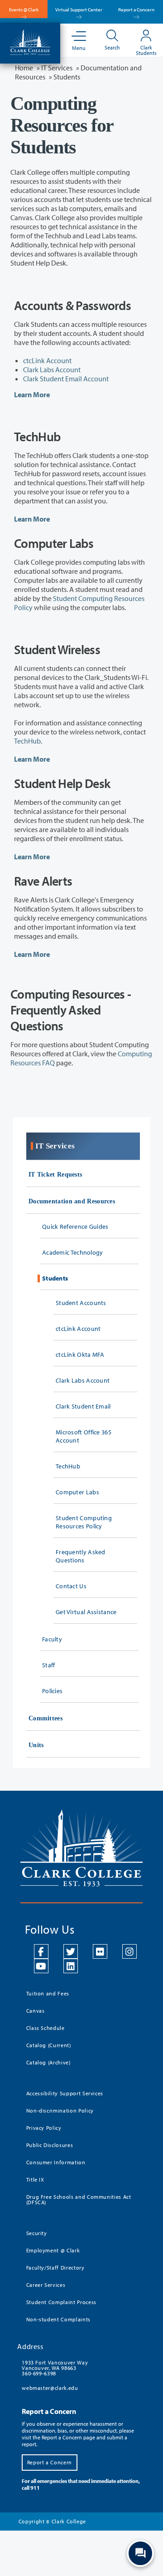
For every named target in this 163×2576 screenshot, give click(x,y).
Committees (46, 1718)
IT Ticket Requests (55, 1175)
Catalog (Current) (49, 2045)
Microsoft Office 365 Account (84, 1436)
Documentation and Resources (72, 1201)
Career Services (46, 2285)
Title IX (35, 2180)
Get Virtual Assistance (86, 1612)
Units (36, 1745)
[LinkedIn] (71, 1966)
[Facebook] (41, 1951)
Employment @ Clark (53, 2250)
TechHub (27, 741)
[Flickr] (100, 1951)
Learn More (32, 394)
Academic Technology (73, 1252)
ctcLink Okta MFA (80, 1354)
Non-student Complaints (58, 2319)
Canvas (36, 2011)
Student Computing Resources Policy (84, 1522)
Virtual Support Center (79, 10)
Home (24, 68)
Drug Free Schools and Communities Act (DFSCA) (79, 2199)
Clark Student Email (83, 1406)
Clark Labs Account (52, 369)
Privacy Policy (44, 2128)
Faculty (52, 1639)
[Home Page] (30, 41)
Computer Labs (77, 1492)
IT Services (57, 68)
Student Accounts (81, 1303)
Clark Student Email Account (66, 379)
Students (55, 1278)
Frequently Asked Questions (81, 1556)
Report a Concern (136, 10)
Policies (52, 1691)
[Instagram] (129, 1951)
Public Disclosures (50, 2145)
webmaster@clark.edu (50, 2388)
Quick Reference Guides (75, 1226)
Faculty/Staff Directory (55, 2268)
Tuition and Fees (48, 1993)
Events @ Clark (24, 10)
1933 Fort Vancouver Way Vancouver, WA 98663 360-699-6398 (55, 2368)
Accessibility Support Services (65, 2093)
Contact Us (71, 1586)
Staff (49, 1665)
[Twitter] (71, 1951)
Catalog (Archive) (48, 2062)
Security (37, 2233)
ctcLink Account (47, 360)
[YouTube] (41, 1966)
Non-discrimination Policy (60, 2111)
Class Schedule (46, 2028)
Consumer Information (56, 2162)
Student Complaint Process (61, 2302)
